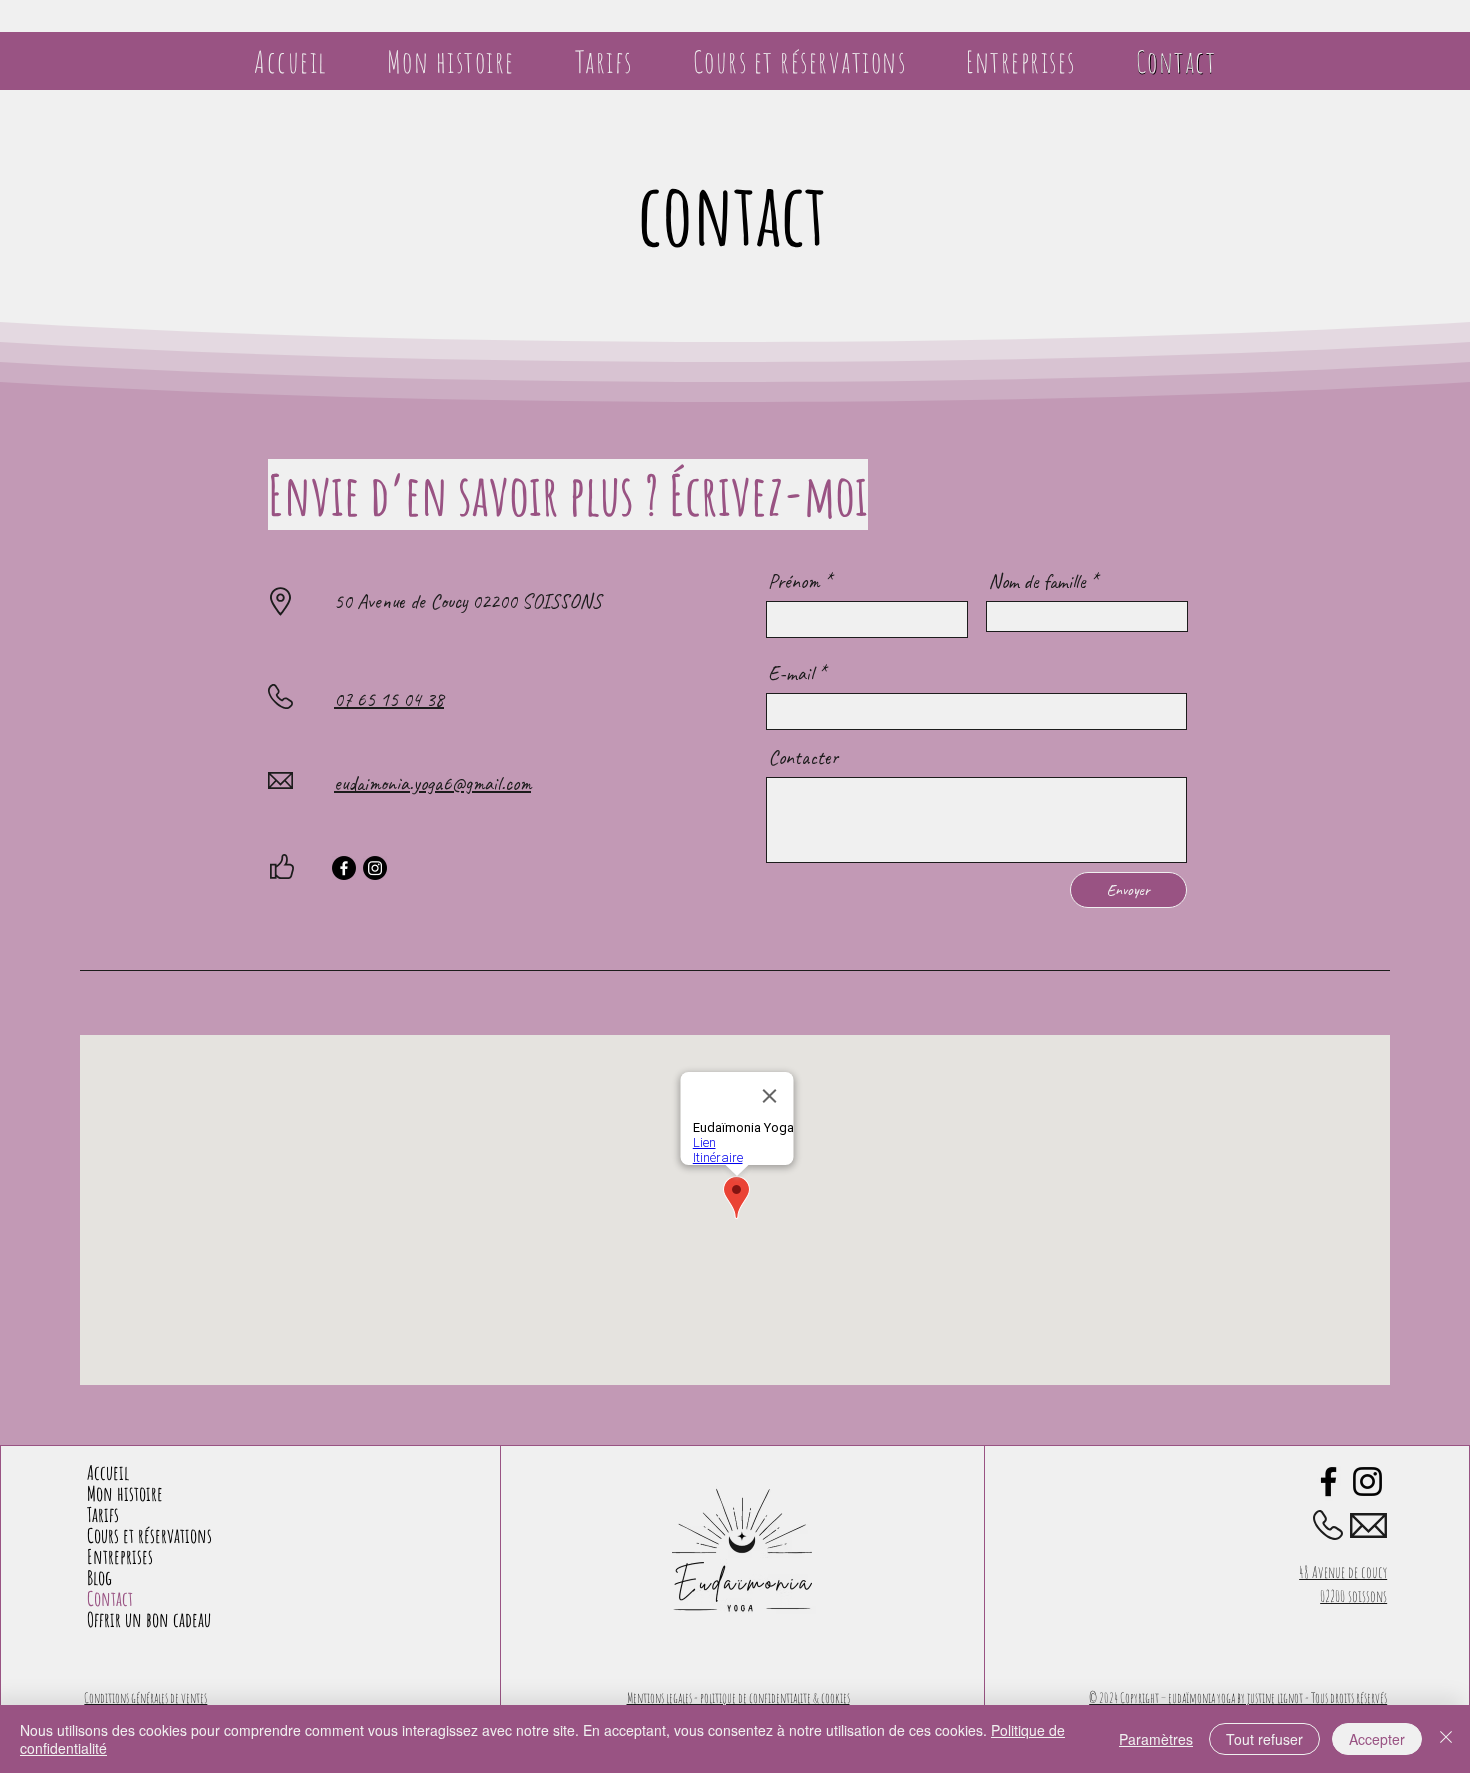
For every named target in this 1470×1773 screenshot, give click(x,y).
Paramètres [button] (1156, 1739)
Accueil (108, 1472)
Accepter (1377, 1739)
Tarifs (103, 1514)
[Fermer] (1446, 1739)
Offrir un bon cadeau (149, 1619)
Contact (110, 1598)
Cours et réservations (149, 1535)
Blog (99, 1577)
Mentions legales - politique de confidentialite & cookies (738, 1697)
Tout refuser (1264, 1739)
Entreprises (120, 1556)
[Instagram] (375, 868)
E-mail (790, 674)
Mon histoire (125, 1493)
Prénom (793, 582)
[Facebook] (344, 868)
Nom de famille (1036, 582)
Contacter (803, 758)
